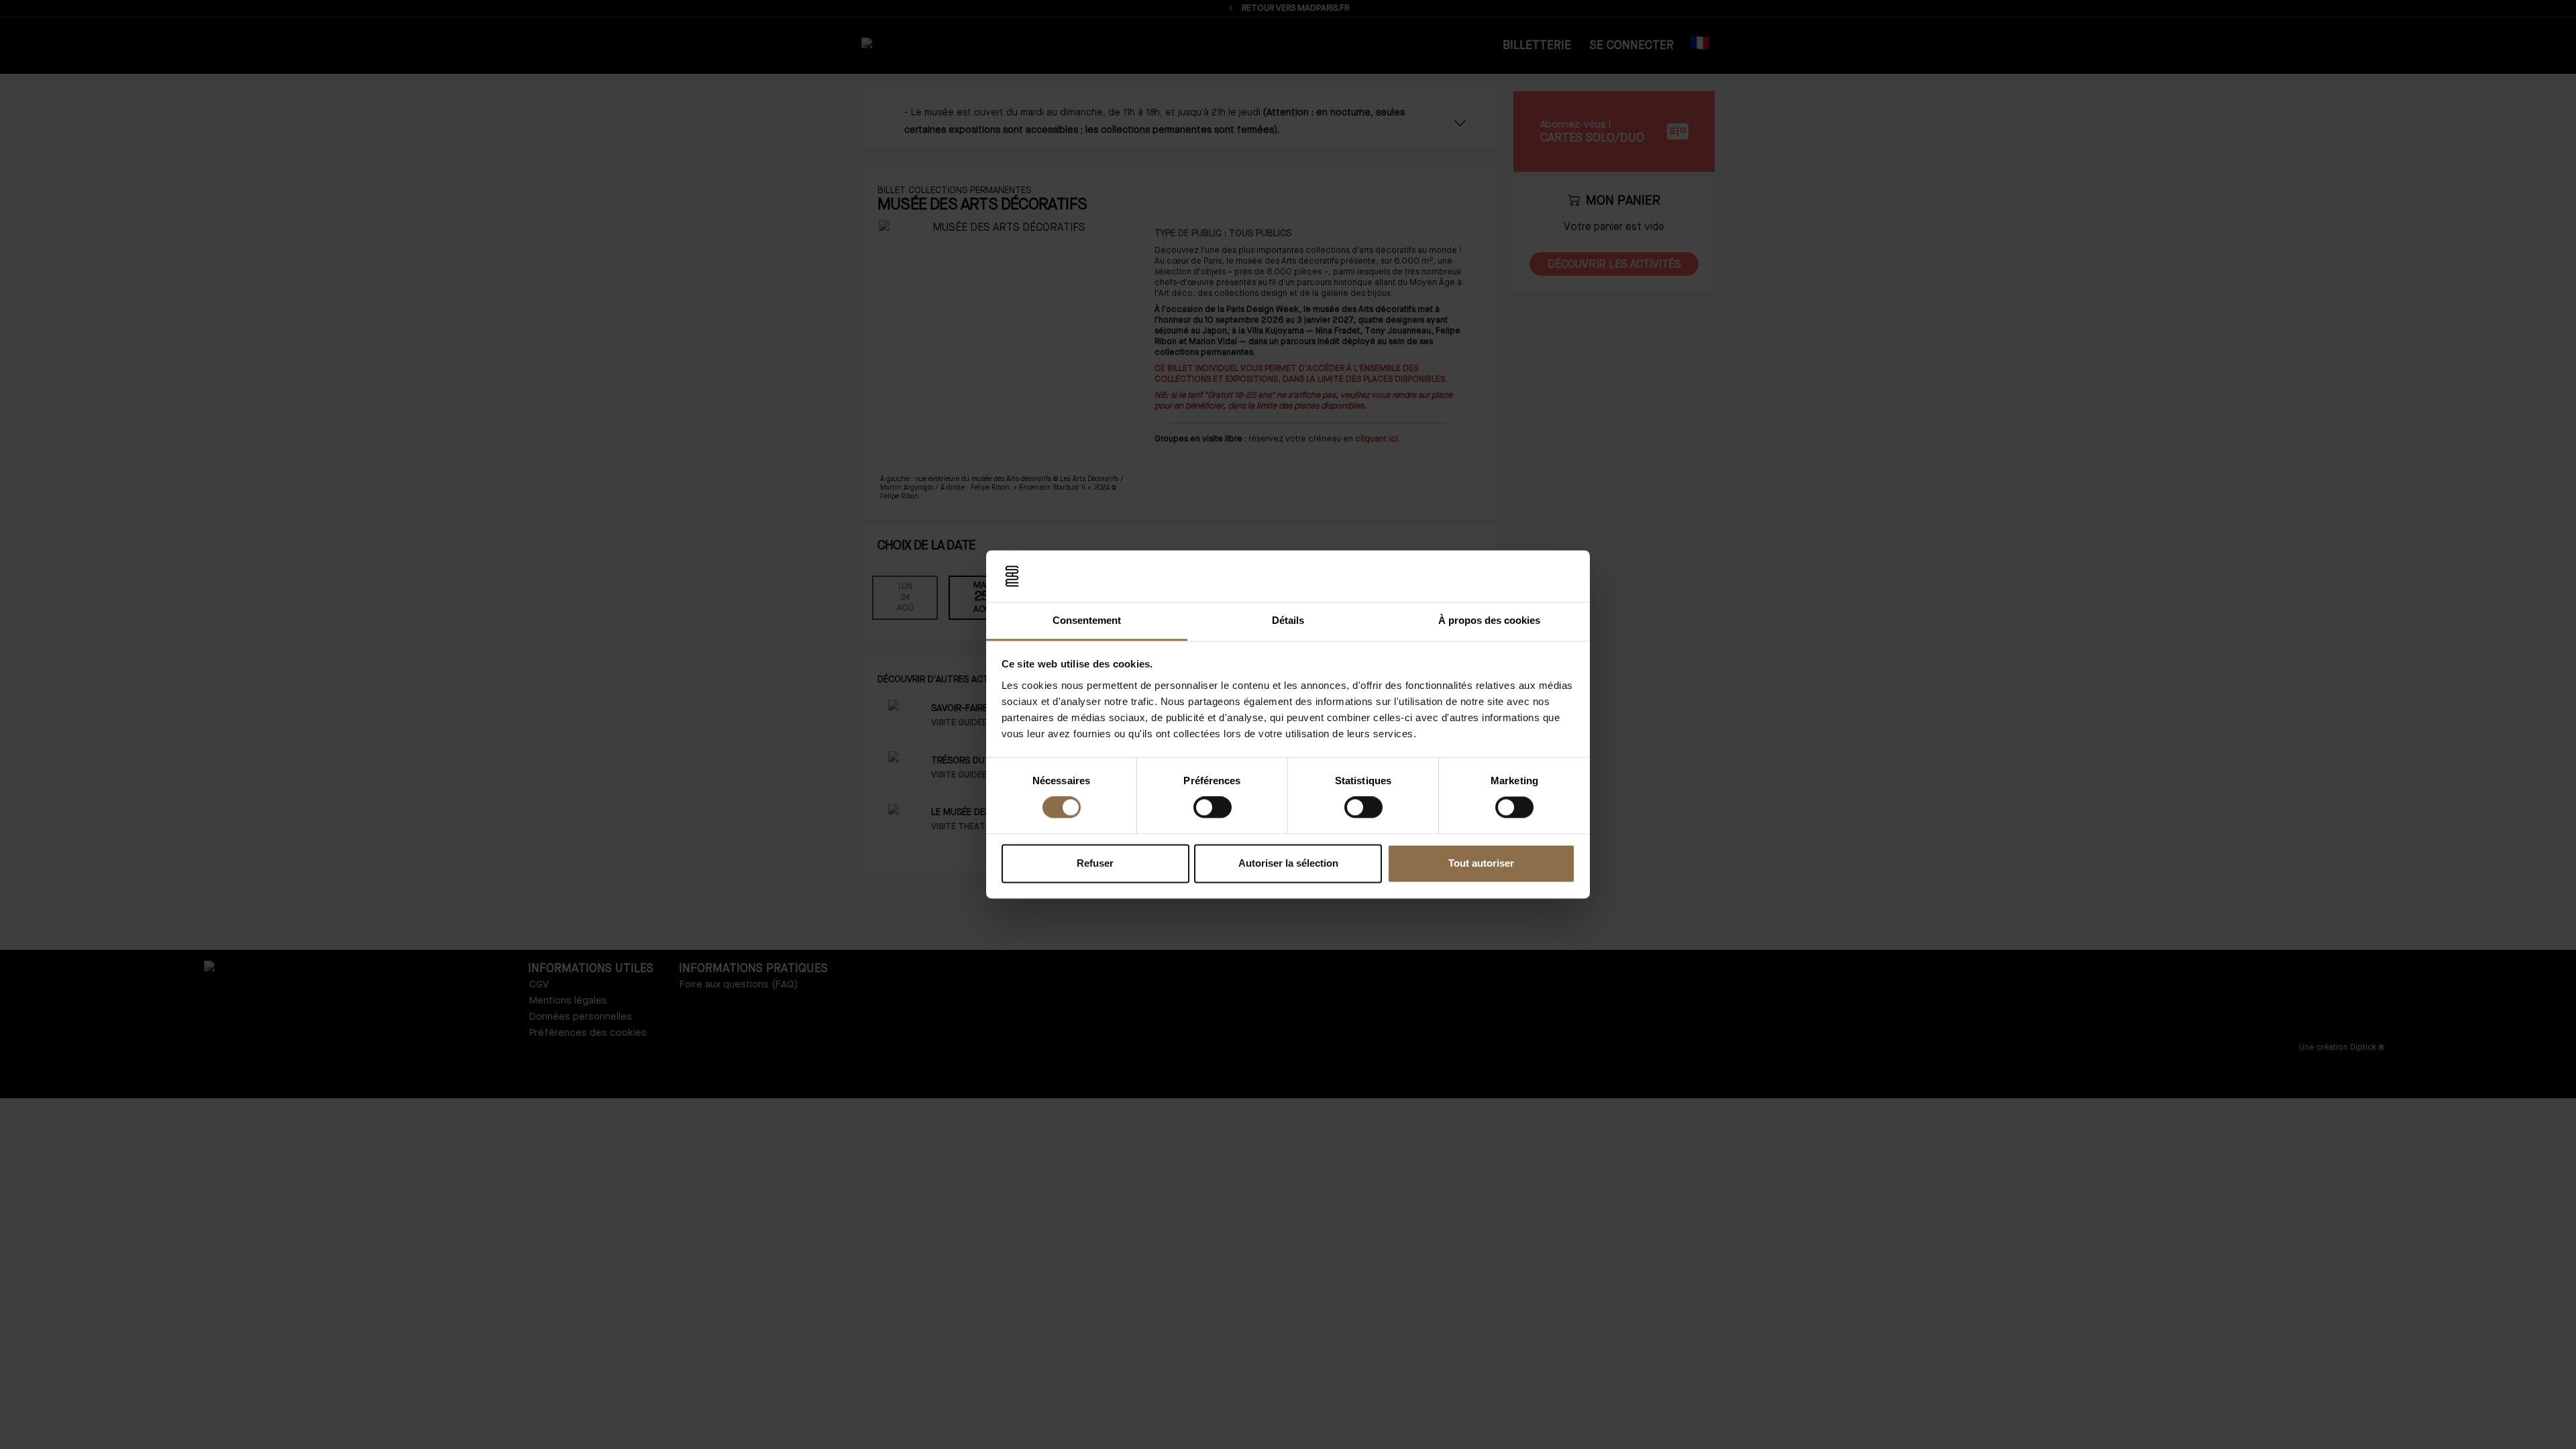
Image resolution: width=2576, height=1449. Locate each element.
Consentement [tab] (1087, 620)
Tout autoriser (1481, 863)
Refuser (1095, 863)
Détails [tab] (1288, 620)
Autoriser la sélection (1288, 863)
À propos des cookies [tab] (1489, 620)
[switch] (1213, 808)
